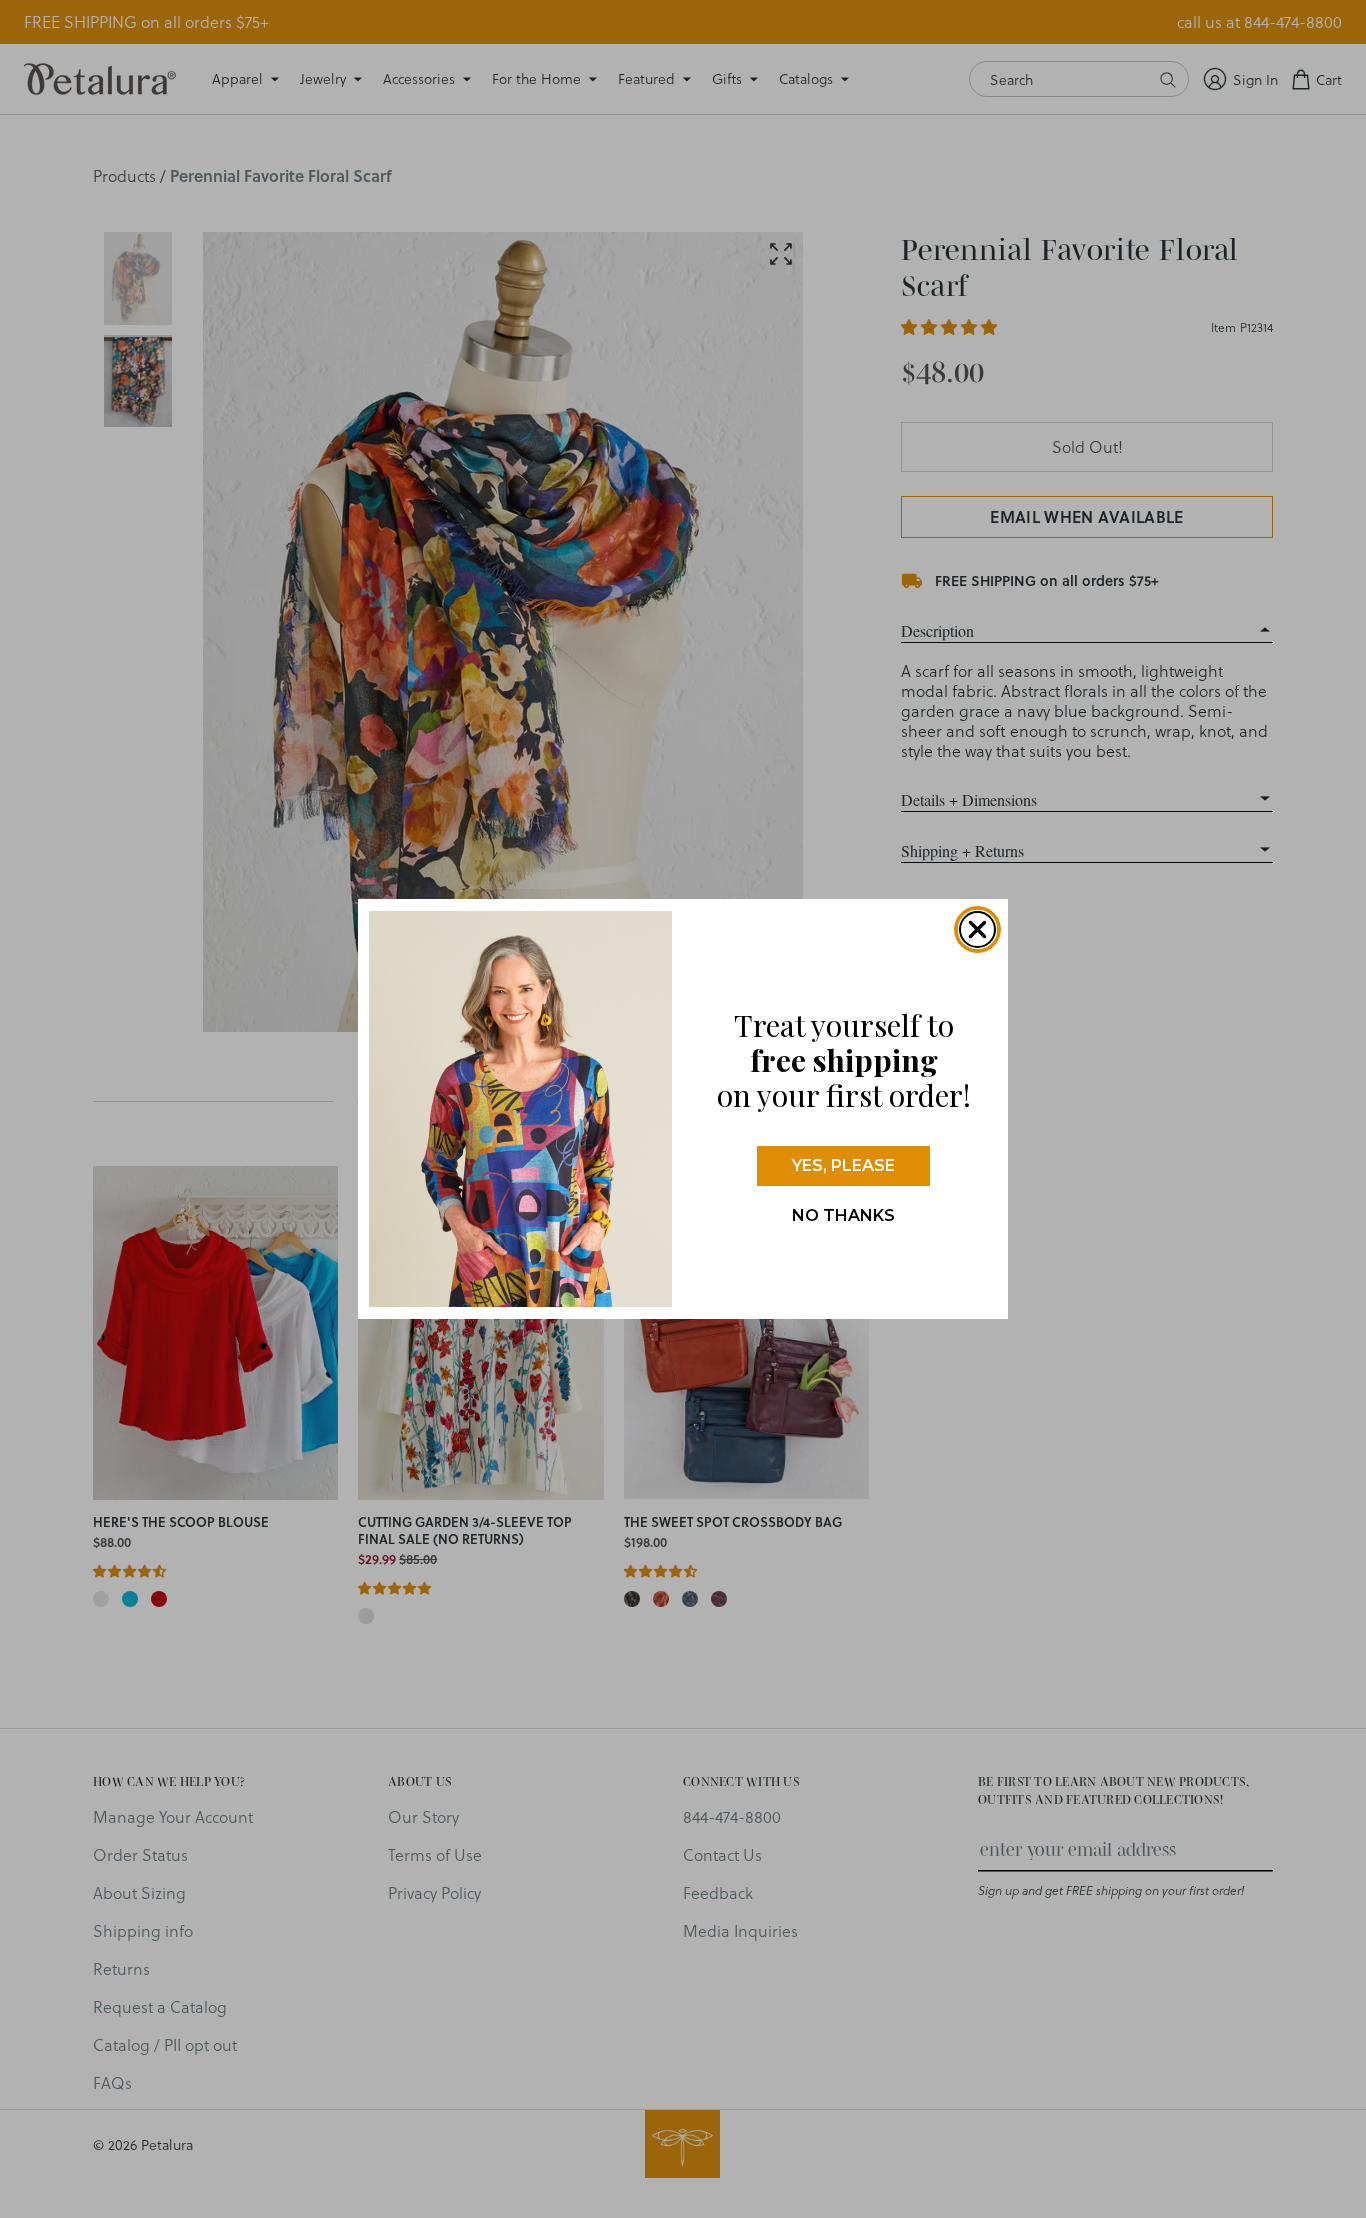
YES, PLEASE (843, 1165)
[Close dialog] (977, 929)
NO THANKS (843, 1215)
